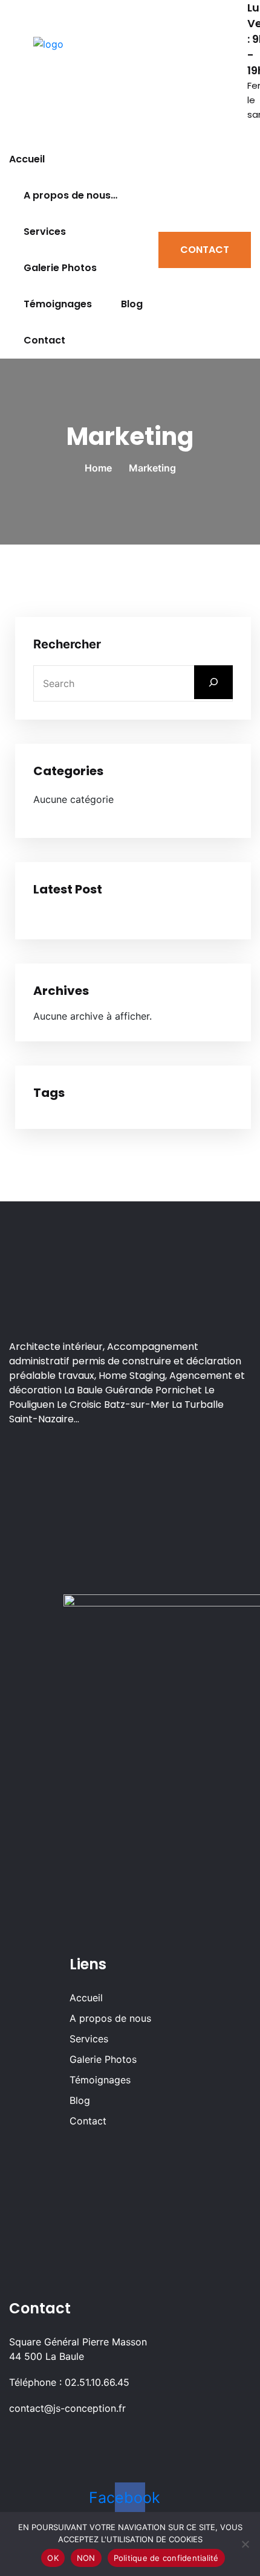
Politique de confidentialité (166, 2558)
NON (86, 2558)
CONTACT (205, 250)
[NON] (245, 2544)
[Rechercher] (213, 682)
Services (45, 232)
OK (53, 2558)
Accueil (27, 159)
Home (101, 468)
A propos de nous (110, 2018)
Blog (132, 304)
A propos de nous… (70, 195)
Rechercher (67, 644)
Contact (44, 340)
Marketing (152, 468)
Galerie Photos (60, 268)
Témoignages (58, 304)
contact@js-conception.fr (67, 2408)
